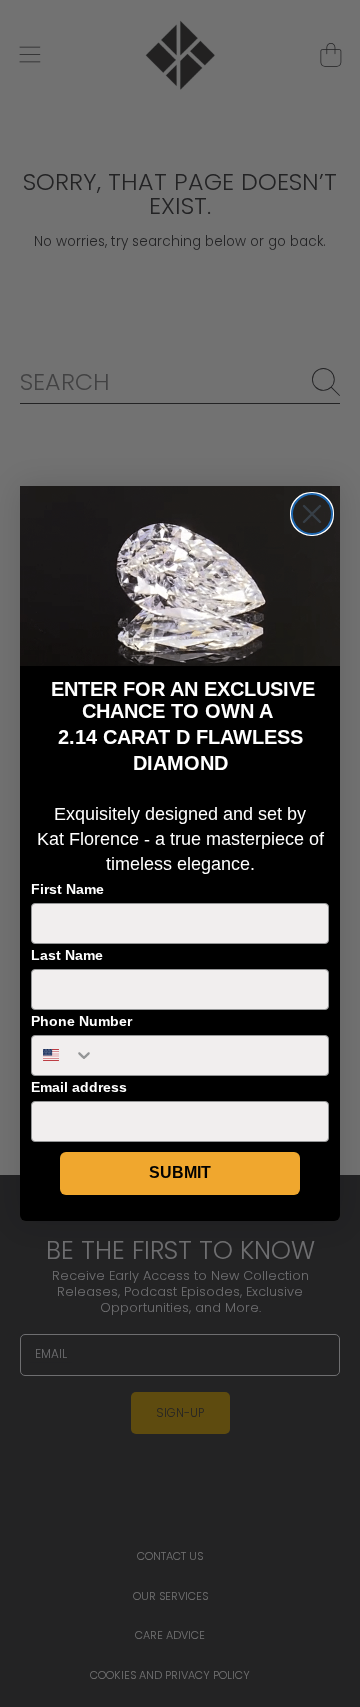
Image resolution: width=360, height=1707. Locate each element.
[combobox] (63, 1055)
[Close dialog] (312, 514)
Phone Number (81, 1021)
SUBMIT (180, 1172)
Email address (79, 1087)
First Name (67, 889)
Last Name (67, 955)
